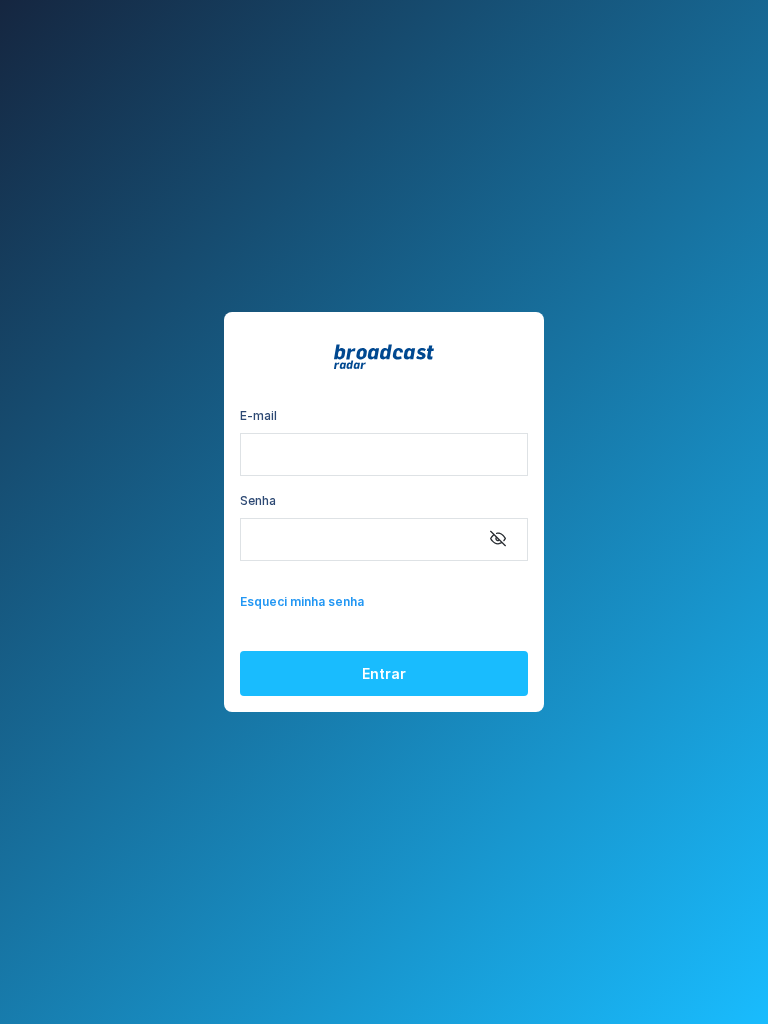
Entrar (384, 673)
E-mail (258, 415)
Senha (258, 500)
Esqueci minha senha (302, 601)
